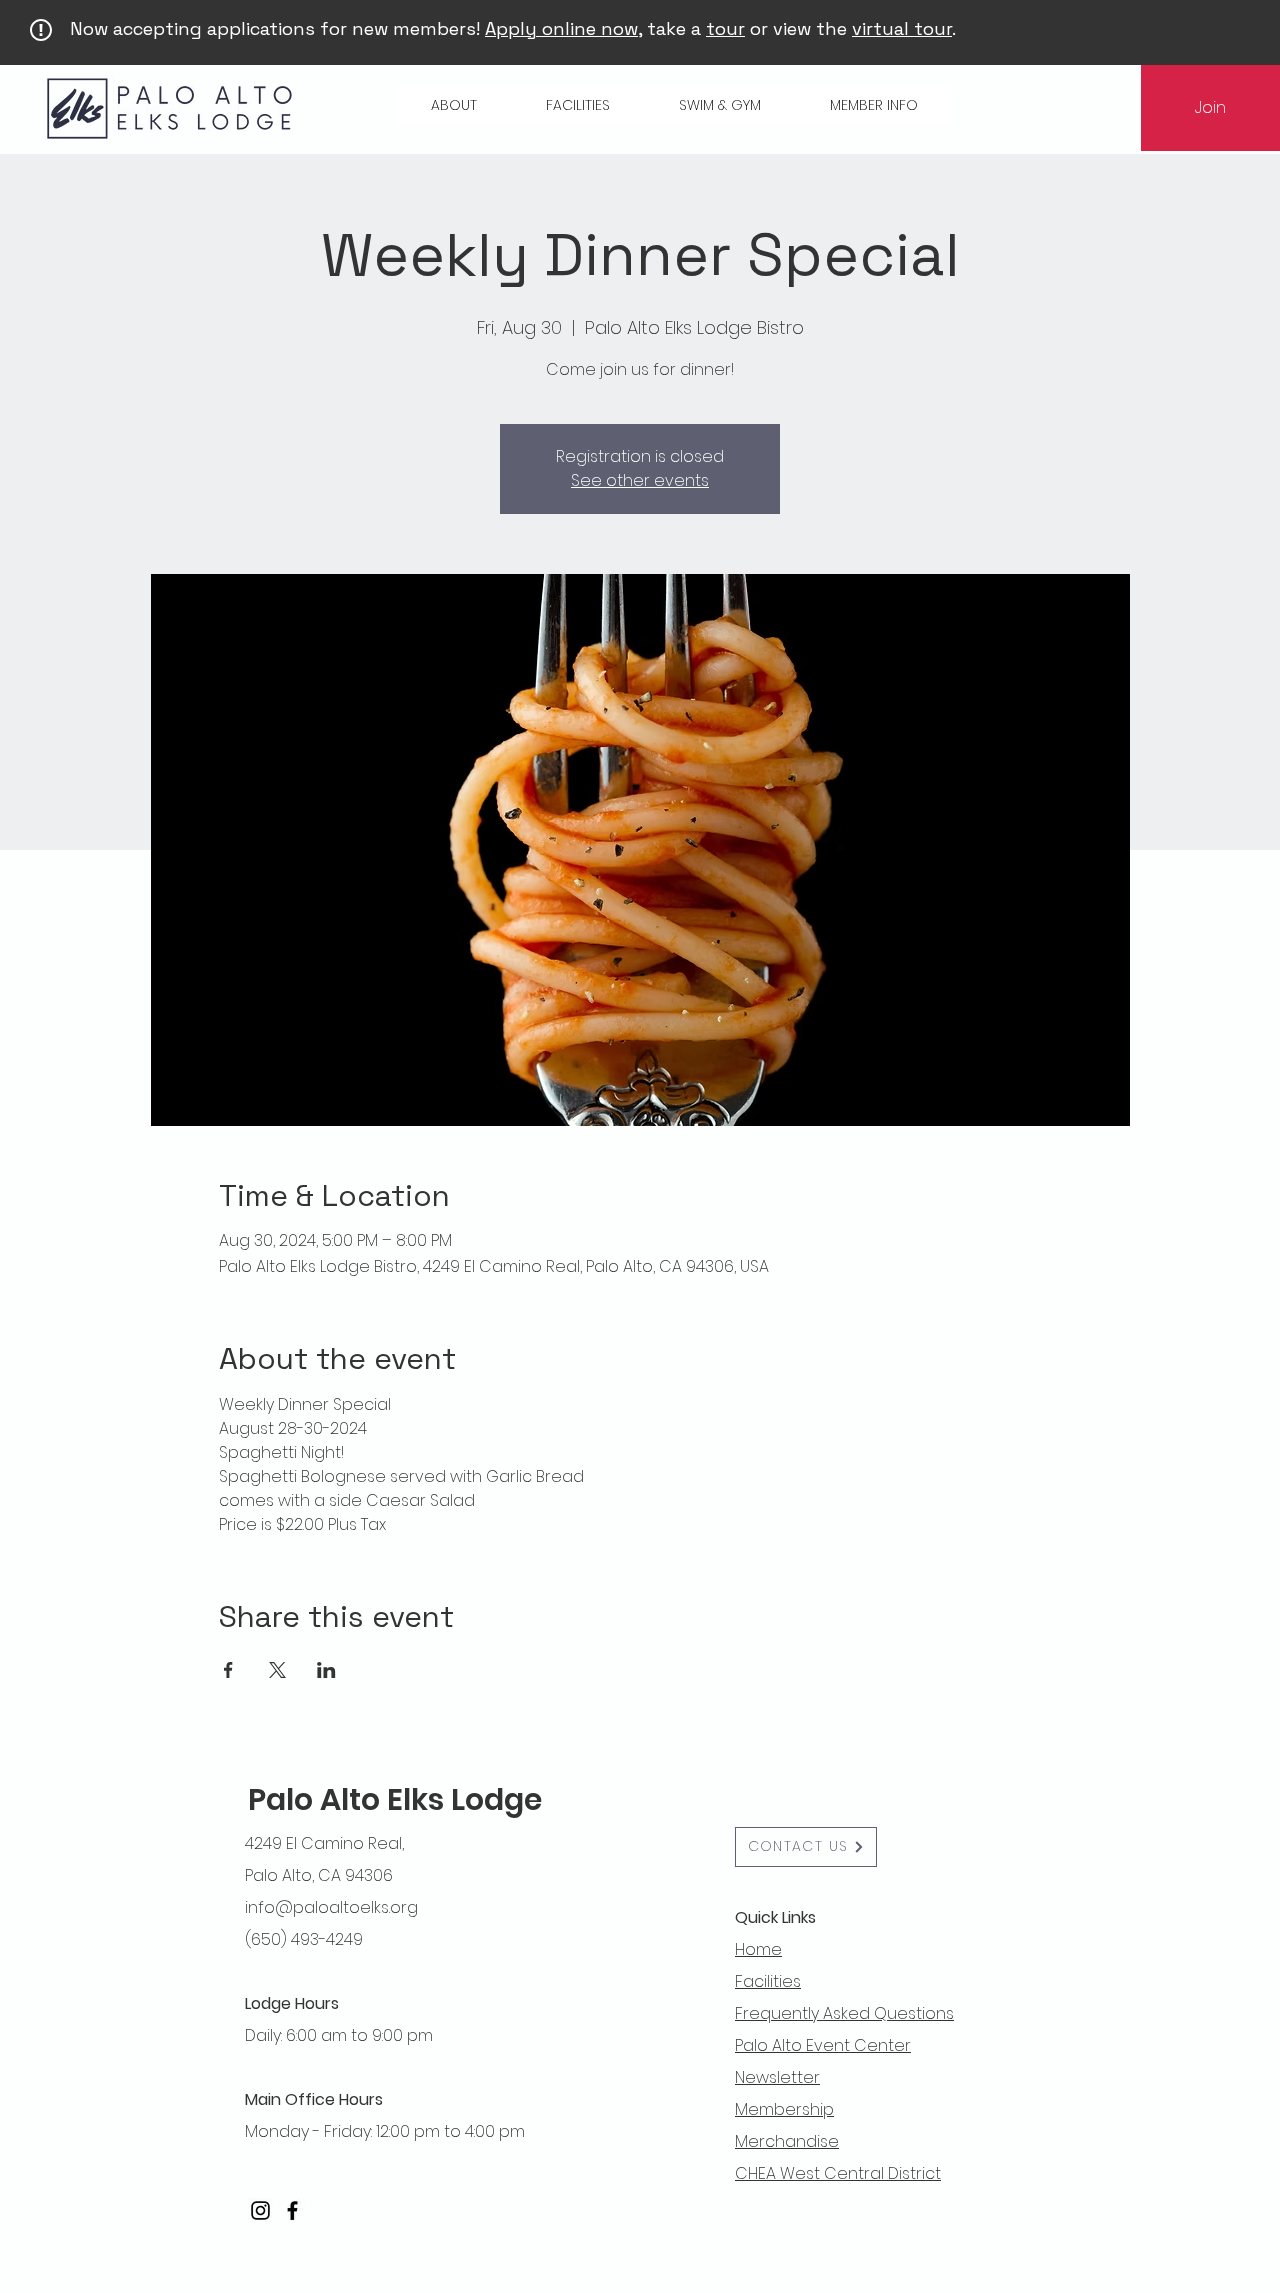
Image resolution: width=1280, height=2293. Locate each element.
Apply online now (561, 28)
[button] (453, 105)
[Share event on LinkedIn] (326, 1670)
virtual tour (902, 28)
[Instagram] (260, 2210)
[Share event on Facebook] (228, 1670)
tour (725, 28)
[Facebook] (292, 2210)
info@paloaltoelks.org (331, 1907)
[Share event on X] (277, 1670)
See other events (640, 480)
